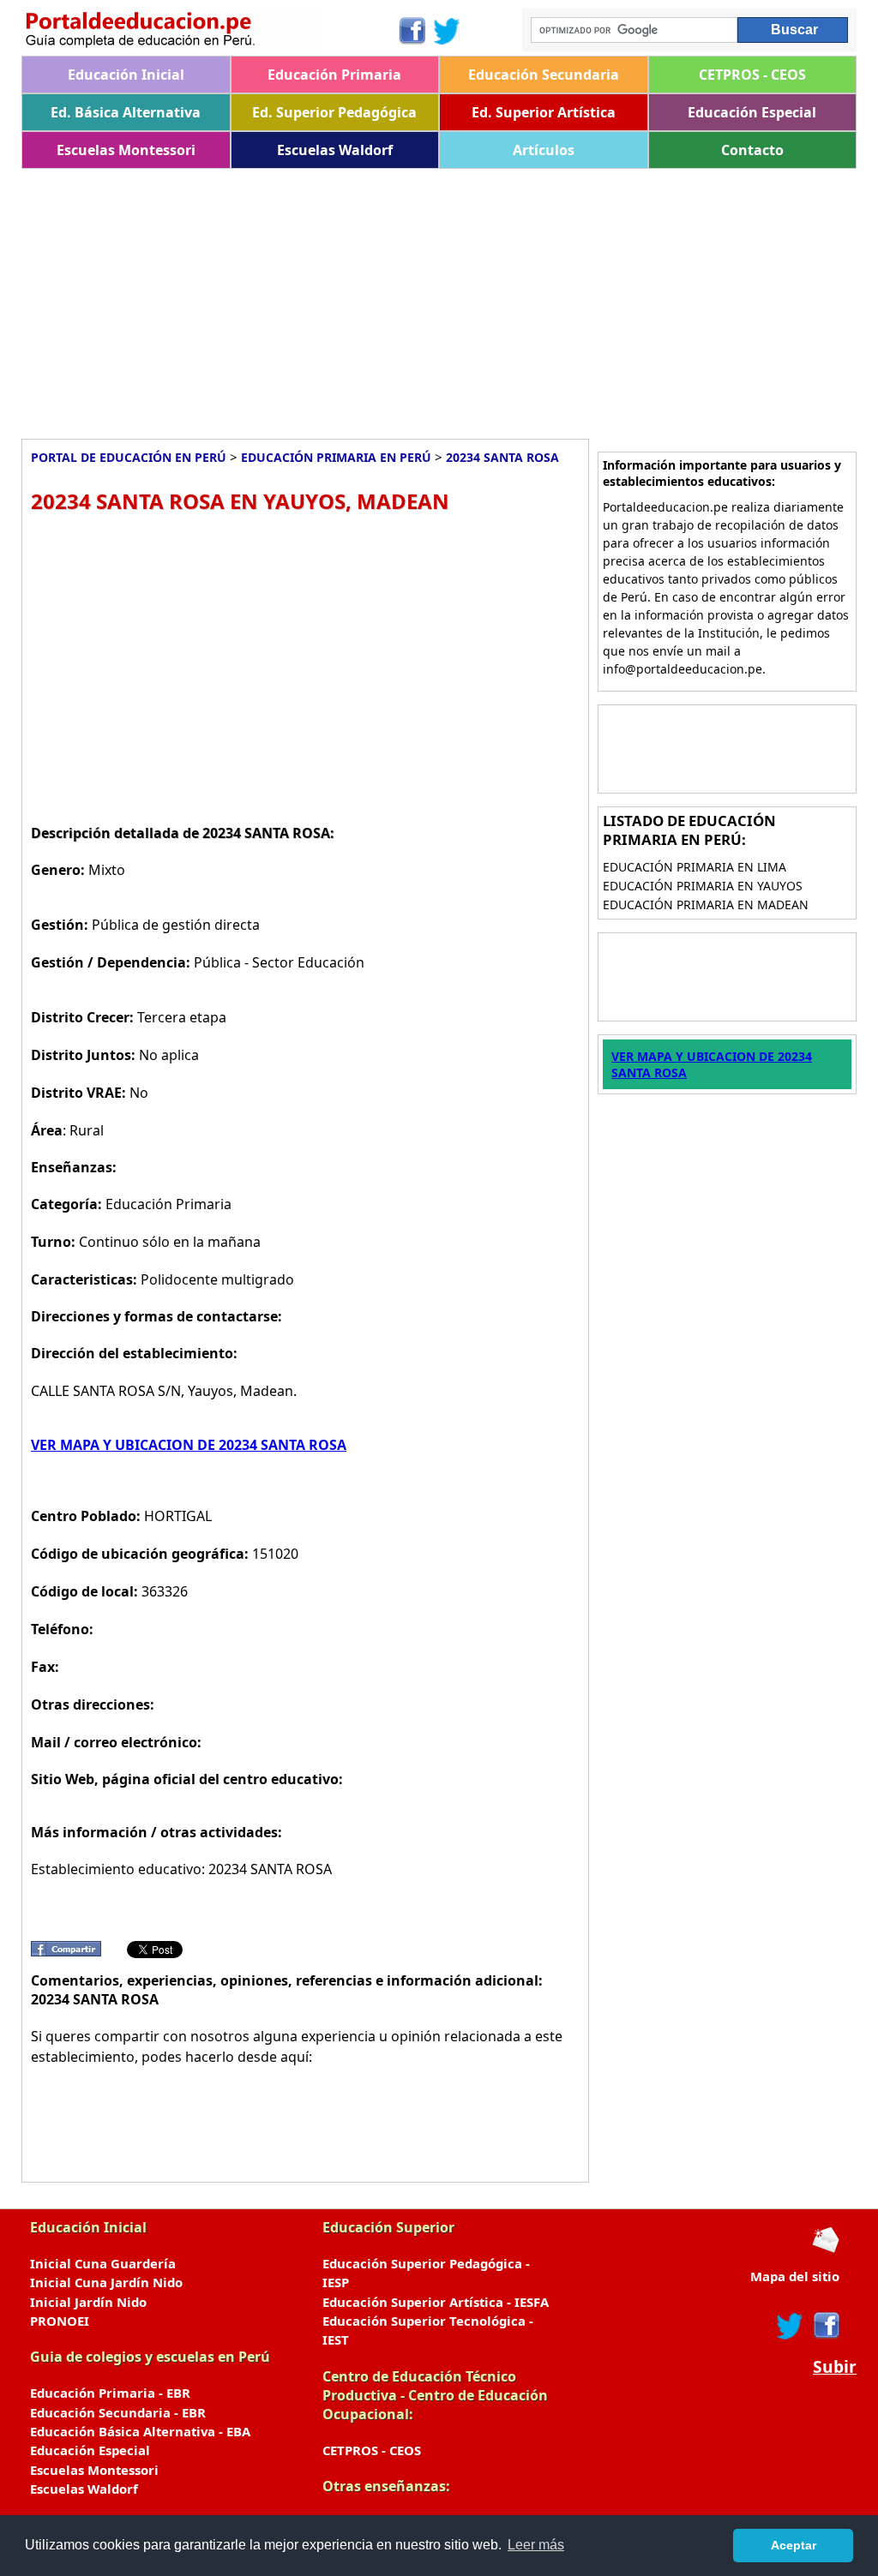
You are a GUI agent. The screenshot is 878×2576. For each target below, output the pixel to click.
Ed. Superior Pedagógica (334, 112)
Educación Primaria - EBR (110, 2393)
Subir (835, 2367)
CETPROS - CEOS (752, 75)
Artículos (544, 150)
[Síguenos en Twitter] (447, 31)
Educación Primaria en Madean (706, 905)
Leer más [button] (536, 2545)
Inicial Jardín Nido (88, 2302)
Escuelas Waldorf (335, 150)
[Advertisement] (439, 297)
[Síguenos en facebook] (825, 2326)
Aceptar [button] (794, 2545)
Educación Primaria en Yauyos (703, 886)
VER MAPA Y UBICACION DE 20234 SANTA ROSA (189, 1445)
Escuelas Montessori (126, 150)
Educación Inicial (126, 75)
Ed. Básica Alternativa (126, 112)
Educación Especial (752, 112)
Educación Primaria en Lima (695, 867)
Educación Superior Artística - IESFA (436, 2302)
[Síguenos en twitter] (790, 2326)
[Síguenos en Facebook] (411, 31)
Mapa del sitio (795, 2276)
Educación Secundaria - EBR (118, 2412)
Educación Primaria (334, 75)
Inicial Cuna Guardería (103, 2263)
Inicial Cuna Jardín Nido (106, 2282)
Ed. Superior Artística (544, 112)
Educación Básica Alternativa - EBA (140, 2431)
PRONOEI (60, 2321)
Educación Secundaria (544, 75)
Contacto (752, 150)
